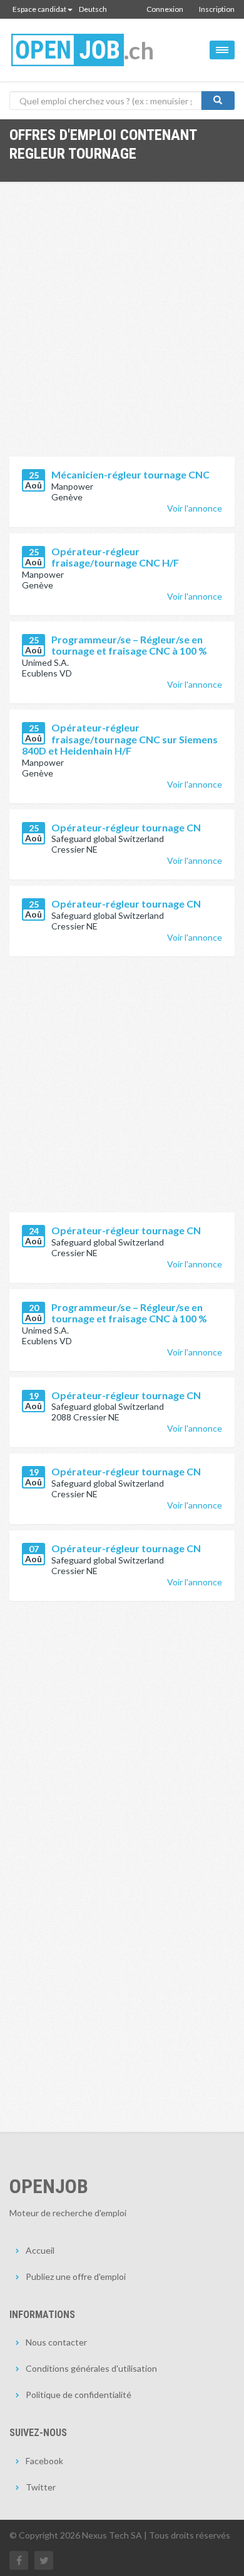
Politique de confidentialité (79, 2395)
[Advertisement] (122, 329)
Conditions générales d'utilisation (91, 2368)
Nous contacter (56, 2342)
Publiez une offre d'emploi (76, 2276)
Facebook (44, 2461)
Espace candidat (39, 9)
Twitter (41, 2487)
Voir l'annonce (195, 508)
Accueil (40, 2250)
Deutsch (93, 9)
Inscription (217, 9)
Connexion (165, 9)
